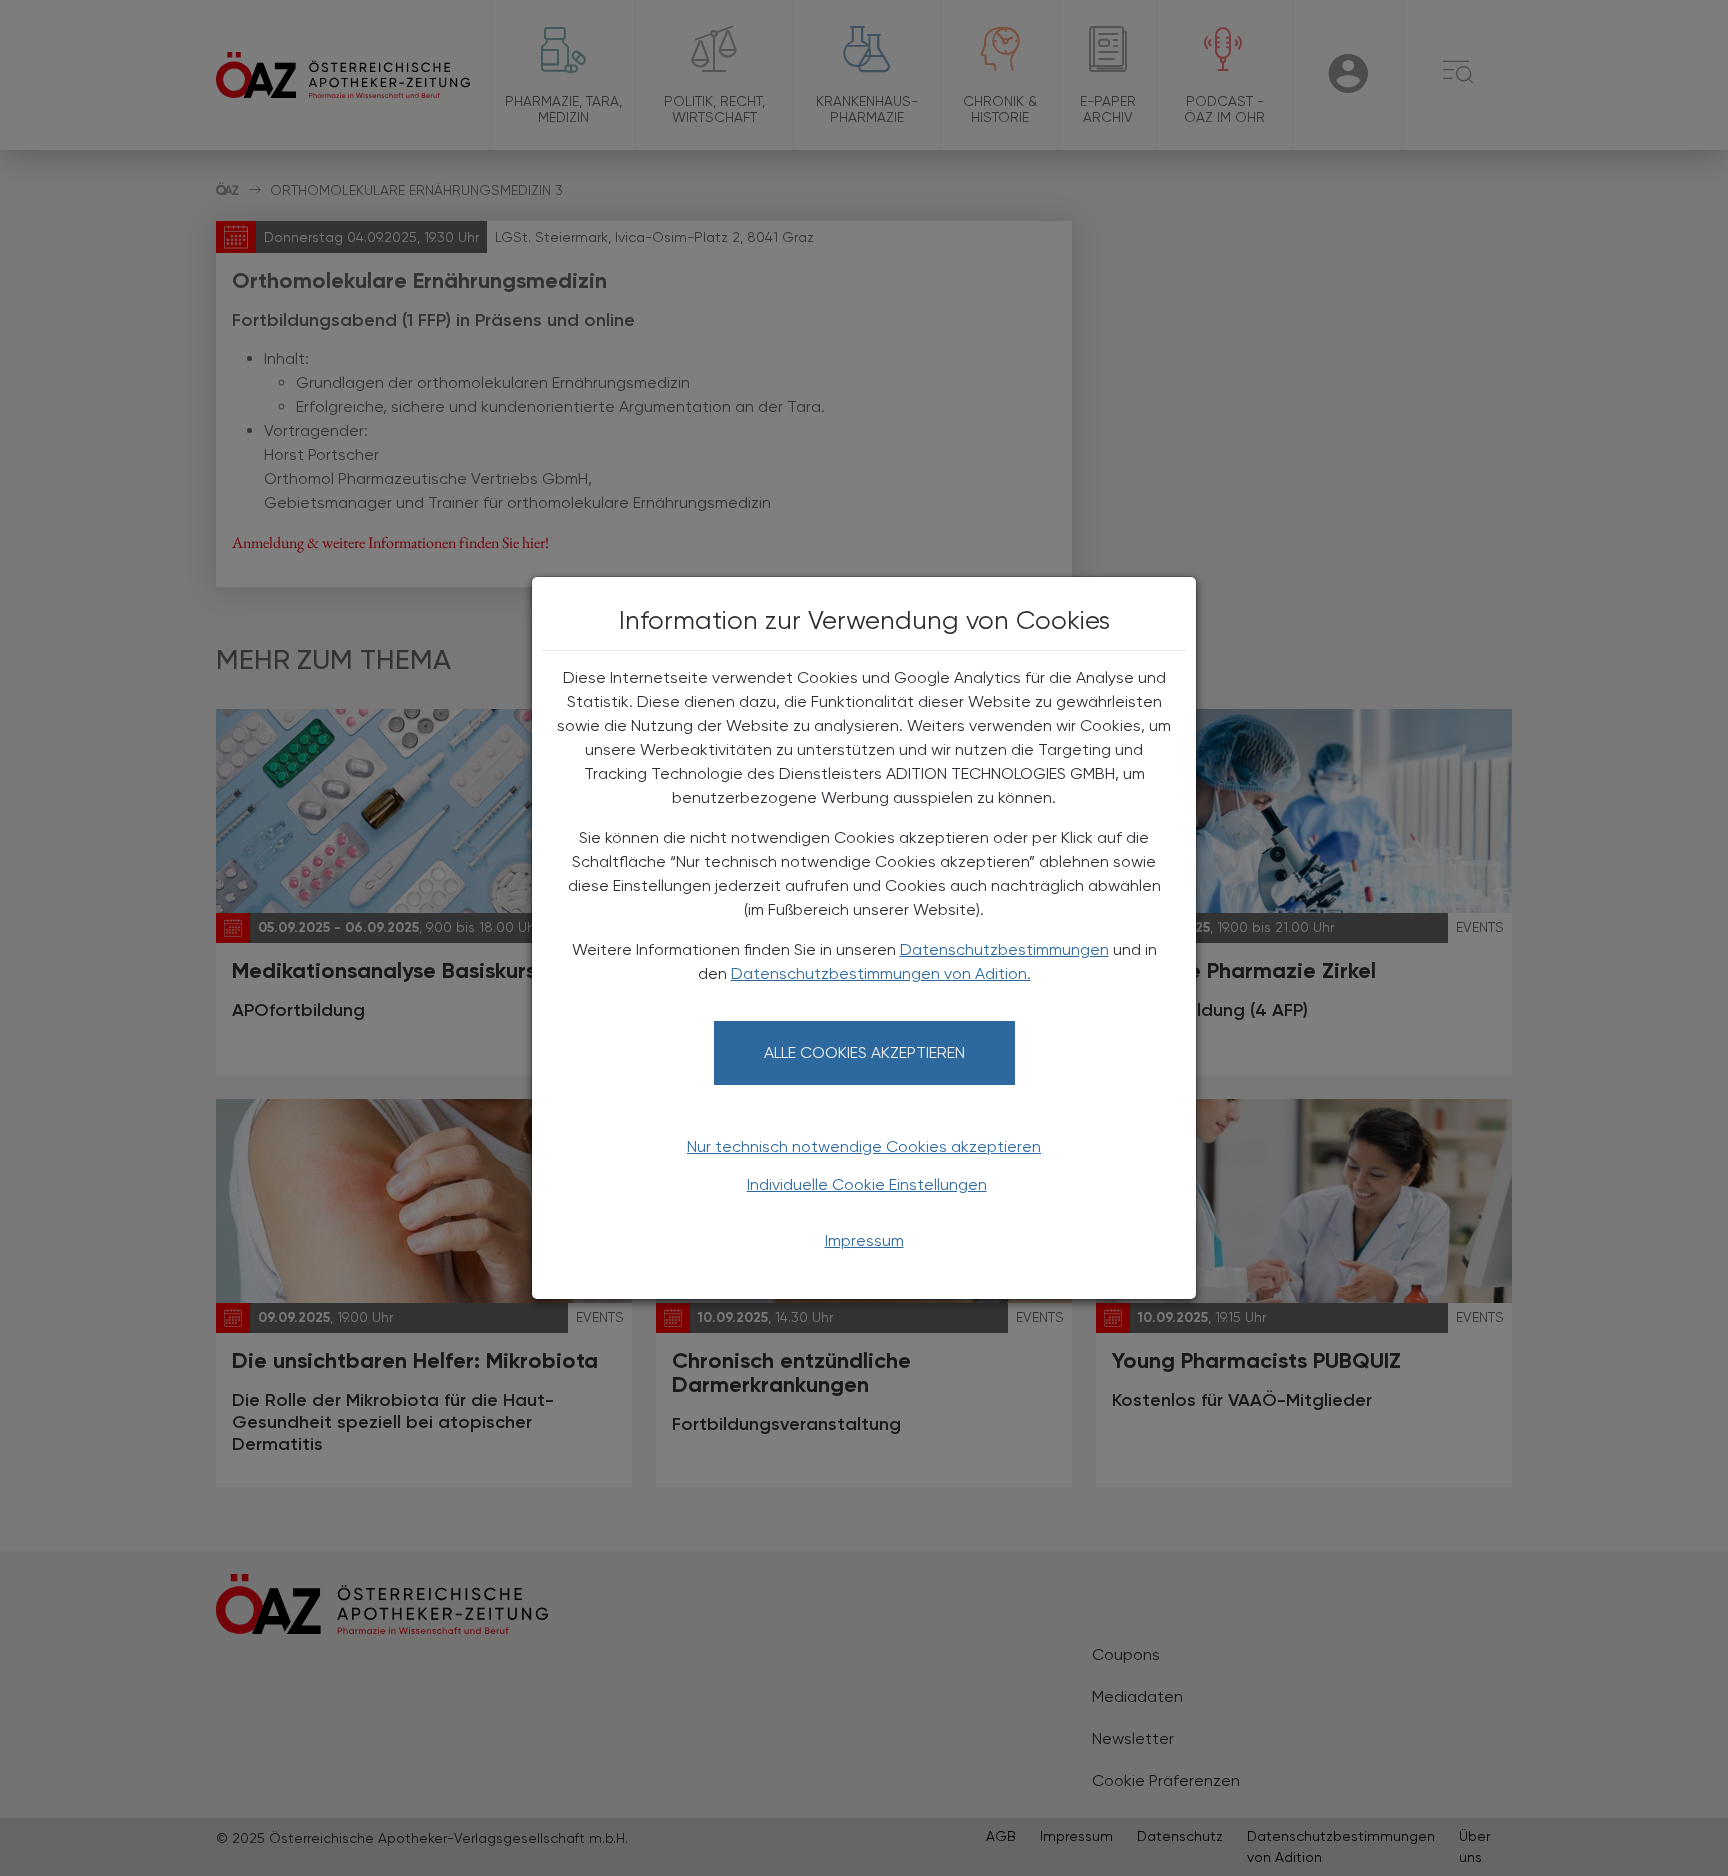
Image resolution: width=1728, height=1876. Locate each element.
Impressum (864, 1240)
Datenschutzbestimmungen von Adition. (881, 973)
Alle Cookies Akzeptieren (864, 1052)
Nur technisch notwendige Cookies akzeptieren (864, 1146)
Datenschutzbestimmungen (1004, 949)
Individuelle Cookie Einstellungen (867, 1184)
